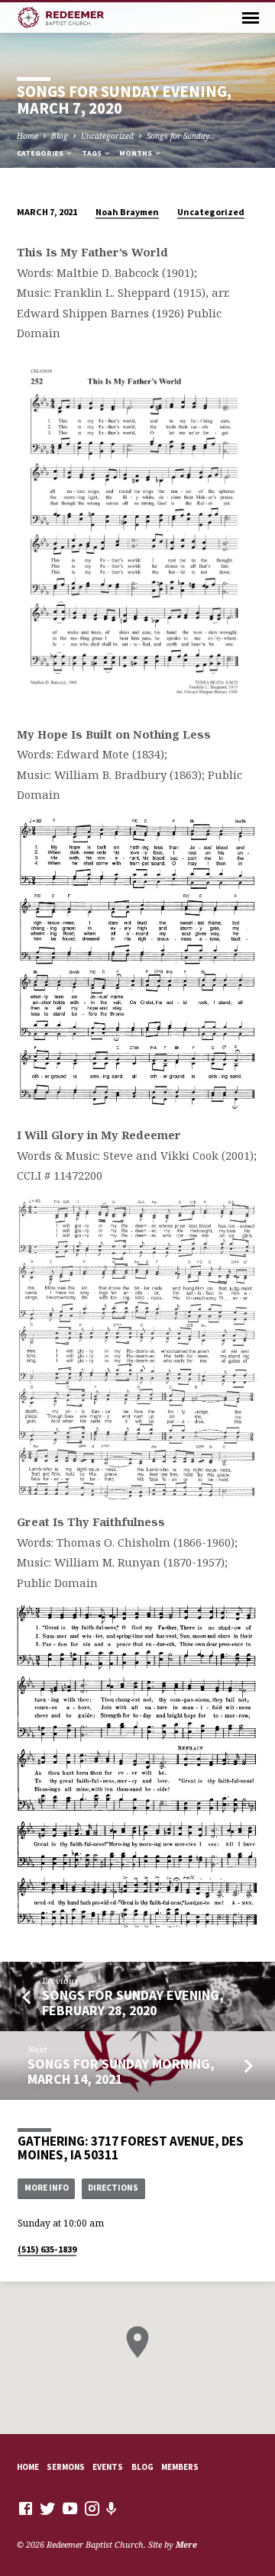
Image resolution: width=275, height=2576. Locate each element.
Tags (92, 153)
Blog (60, 136)
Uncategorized (107, 136)
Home (27, 136)
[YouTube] (70, 2508)
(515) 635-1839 (47, 2249)
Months (136, 153)
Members (180, 2467)
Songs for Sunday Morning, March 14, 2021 (121, 2071)
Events (108, 2467)
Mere (186, 2544)
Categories (41, 153)
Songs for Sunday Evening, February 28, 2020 (133, 2003)
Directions (113, 2188)
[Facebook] (26, 2508)
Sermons (66, 2467)
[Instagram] (92, 2508)
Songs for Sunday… (181, 136)
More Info (47, 2188)
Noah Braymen (127, 212)
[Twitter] (48, 2508)
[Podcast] (112, 2508)
